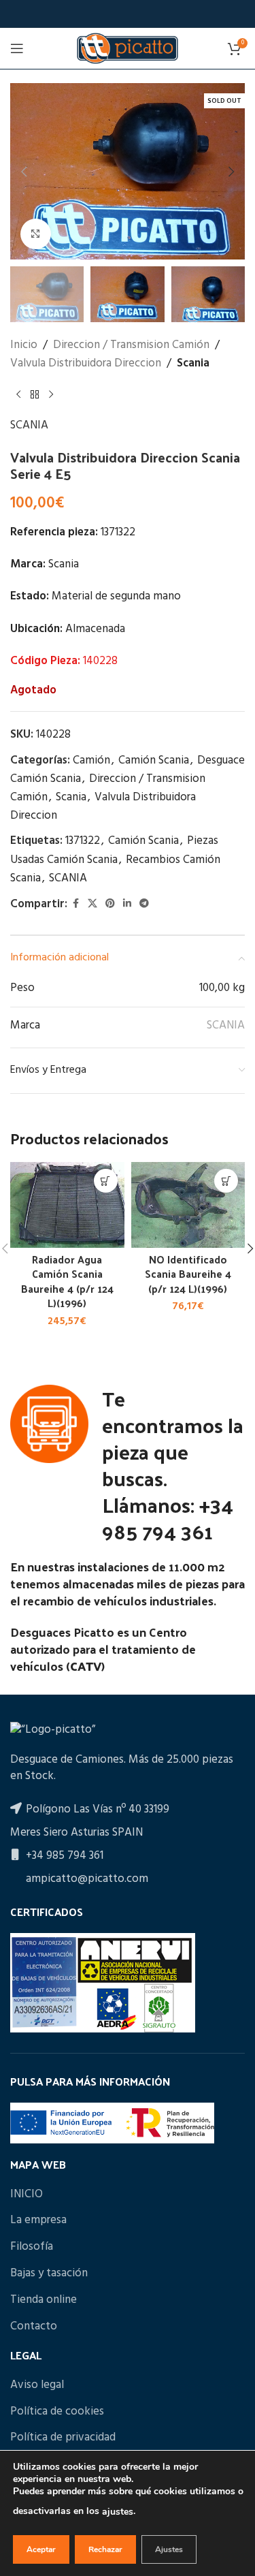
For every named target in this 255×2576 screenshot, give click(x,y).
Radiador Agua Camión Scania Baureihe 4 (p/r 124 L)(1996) (67, 1281)
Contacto (34, 2327)
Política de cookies (57, 2412)
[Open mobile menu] (17, 48)
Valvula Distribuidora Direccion (86, 363)
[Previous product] (18, 394)
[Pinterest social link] (110, 904)
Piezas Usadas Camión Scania (114, 850)
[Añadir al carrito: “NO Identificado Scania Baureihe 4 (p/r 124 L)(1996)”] (226, 1181)
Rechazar (105, 2549)
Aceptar (41, 2549)
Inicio (24, 345)
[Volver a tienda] (35, 394)
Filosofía (32, 2247)
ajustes (118, 2512)
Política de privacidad (63, 2438)
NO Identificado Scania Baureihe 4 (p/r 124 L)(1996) (188, 1274)
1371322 (83, 841)
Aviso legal (37, 2385)
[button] (24, 172)
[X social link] (92, 904)
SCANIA (29, 425)
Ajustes (169, 2549)
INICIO (27, 2195)
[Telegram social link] (144, 904)
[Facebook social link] (75, 904)
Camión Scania (154, 760)
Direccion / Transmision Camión (131, 345)
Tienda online (44, 2300)
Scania (193, 363)
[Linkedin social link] (127, 904)
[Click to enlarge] (36, 234)
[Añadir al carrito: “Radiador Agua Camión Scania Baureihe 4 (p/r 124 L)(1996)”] (106, 1181)
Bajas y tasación (49, 2274)
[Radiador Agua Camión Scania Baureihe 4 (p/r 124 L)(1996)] (67, 1205)
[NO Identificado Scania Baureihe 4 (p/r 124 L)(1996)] (188, 1205)
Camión (91, 760)
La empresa (38, 2220)
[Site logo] (127, 48)
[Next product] (51, 394)
